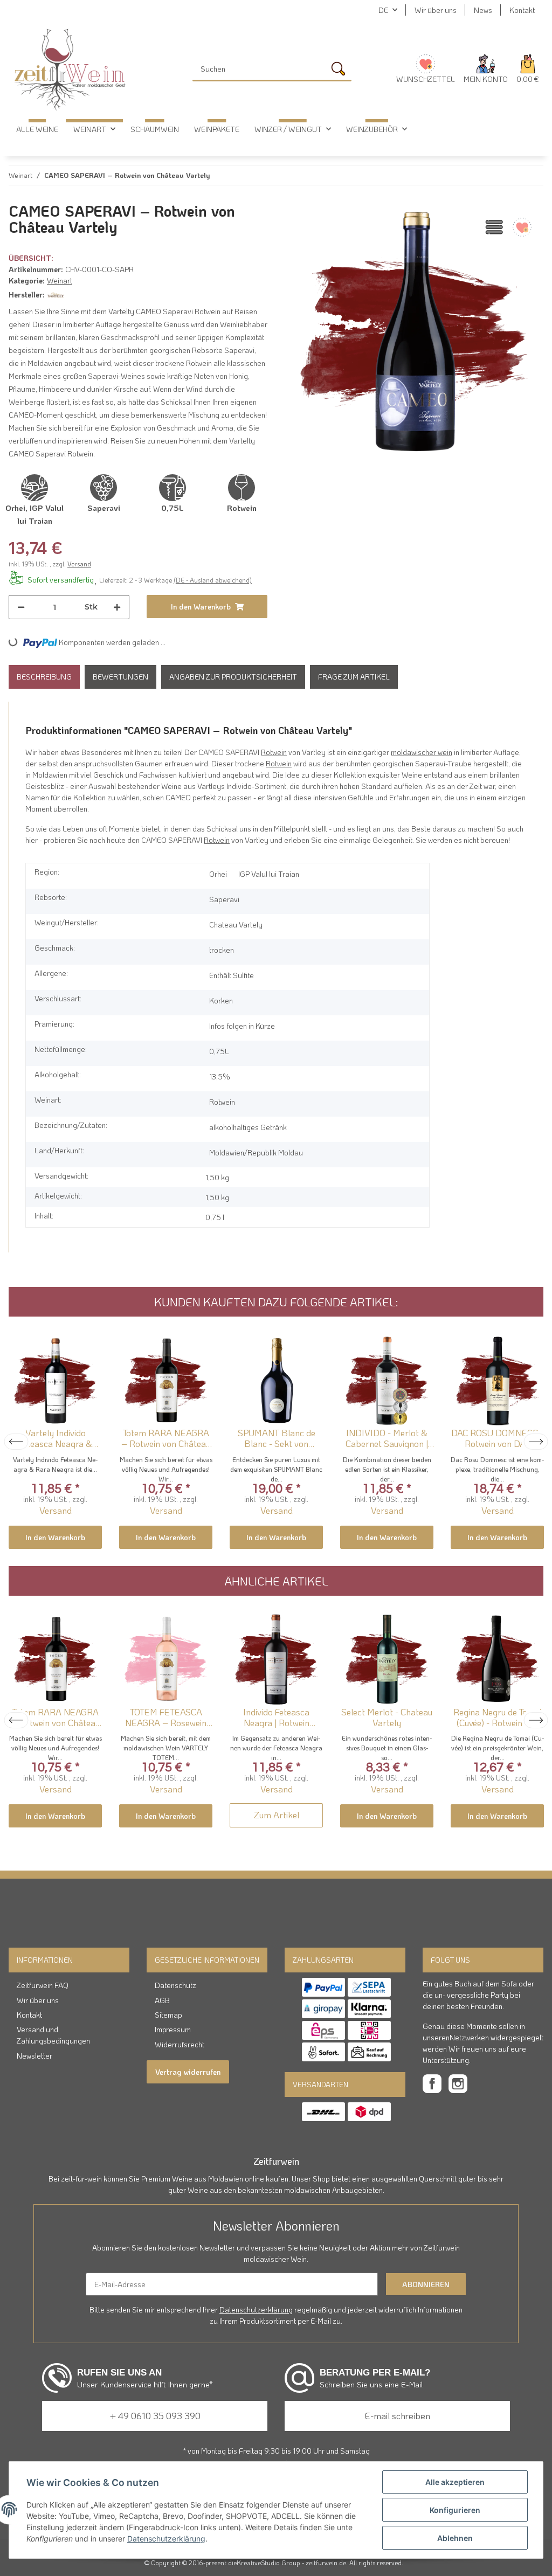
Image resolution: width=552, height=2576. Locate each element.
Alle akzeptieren (455, 2482)
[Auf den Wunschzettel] (521, 227)
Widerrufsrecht (180, 2044)
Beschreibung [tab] (44, 677)
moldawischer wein (422, 752)
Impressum (173, 2029)
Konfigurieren (455, 2510)
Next (536, 1442)
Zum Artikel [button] (277, 1815)
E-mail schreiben (398, 2415)
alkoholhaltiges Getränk (248, 1127)
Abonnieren (426, 2284)
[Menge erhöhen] (117, 607)
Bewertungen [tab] (120, 677)
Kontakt (522, 10)
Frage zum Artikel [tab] (354, 677)
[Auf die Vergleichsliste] (493, 227)
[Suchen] (341, 71)
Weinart (60, 281)
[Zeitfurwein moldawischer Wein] (70, 70)
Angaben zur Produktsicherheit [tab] (233, 677)
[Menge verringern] (21, 607)
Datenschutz (175, 1985)
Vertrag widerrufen (188, 2072)
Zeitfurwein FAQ (43, 1985)
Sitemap (168, 2015)
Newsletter (34, 2056)
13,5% (220, 1076)
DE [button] (383, 10)
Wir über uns (436, 10)
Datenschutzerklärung (256, 2310)
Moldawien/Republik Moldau (256, 1152)
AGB (162, 2000)
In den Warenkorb (55, 1537)
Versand (79, 564)
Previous (16, 1442)
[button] (486, 70)
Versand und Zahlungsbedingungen (53, 2035)
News (483, 10)
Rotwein (274, 752)
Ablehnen (455, 2538)
